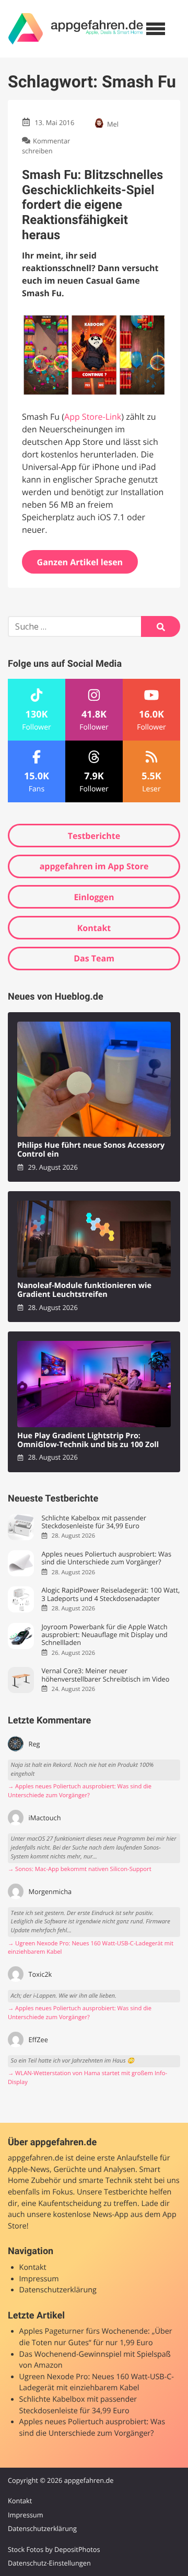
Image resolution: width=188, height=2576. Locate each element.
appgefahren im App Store (94, 866)
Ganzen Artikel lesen (80, 562)
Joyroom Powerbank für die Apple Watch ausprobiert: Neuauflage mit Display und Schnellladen (104, 1635)
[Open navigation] (156, 29)
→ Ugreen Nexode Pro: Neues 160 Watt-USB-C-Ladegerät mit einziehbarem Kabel (91, 1948)
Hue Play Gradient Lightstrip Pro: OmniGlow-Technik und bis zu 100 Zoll (88, 1441)
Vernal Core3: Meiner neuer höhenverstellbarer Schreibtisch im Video (105, 1675)
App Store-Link (93, 417)
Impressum (39, 2279)
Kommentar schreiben (46, 146)
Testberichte (94, 836)
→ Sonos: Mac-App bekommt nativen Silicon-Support (80, 1869)
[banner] (76, 29)
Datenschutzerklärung (58, 2290)
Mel (113, 124)
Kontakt (94, 928)
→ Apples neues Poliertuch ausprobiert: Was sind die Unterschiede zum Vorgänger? (80, 1791)
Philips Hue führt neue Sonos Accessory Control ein (91, 1150)
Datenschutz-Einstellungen (49, 2563)
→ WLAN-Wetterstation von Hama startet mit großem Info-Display (87, 2078)
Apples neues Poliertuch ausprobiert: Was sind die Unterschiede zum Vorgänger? (106, 1558)
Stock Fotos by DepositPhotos (54, 2549)
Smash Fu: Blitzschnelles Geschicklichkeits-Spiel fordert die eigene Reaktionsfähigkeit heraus (92, 205)
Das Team (94, 958)
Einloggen (94, 897)
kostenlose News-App (91, 2215)
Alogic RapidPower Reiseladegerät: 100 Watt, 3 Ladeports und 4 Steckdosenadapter (110, 1594)
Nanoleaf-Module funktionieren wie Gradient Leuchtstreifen (84, 1290)
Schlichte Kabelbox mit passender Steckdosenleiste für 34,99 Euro (94, 1522)
